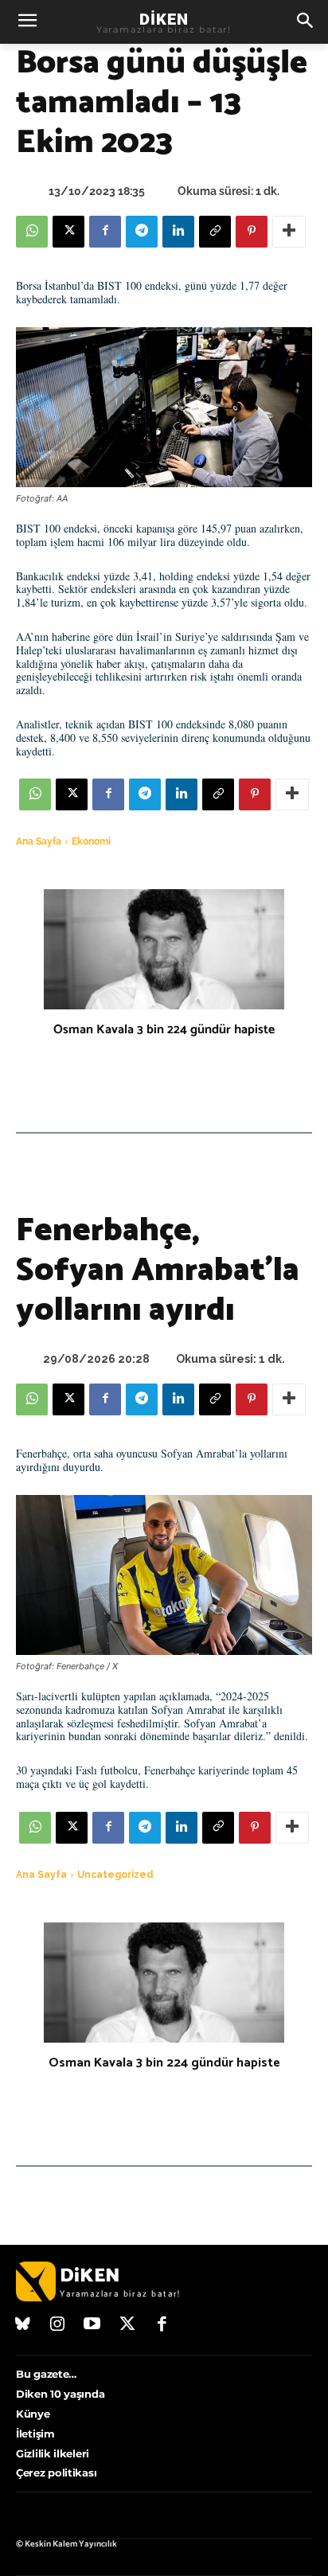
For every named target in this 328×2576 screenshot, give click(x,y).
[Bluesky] (23, 2325)
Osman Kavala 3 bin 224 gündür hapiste (164, 1030)
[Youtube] (92, 2325)
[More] (289, 232)
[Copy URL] (215, 232)
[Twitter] (127, 2325)
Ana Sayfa (39, 841)
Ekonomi (91, 841)
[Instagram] (58, 2325)
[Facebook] (105, 232)
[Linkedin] (178, 232)
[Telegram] (142, 232)
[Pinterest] (252, 232)
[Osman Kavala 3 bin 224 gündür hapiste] (164, 949)
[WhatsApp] (32, 232)
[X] (68, 232)
